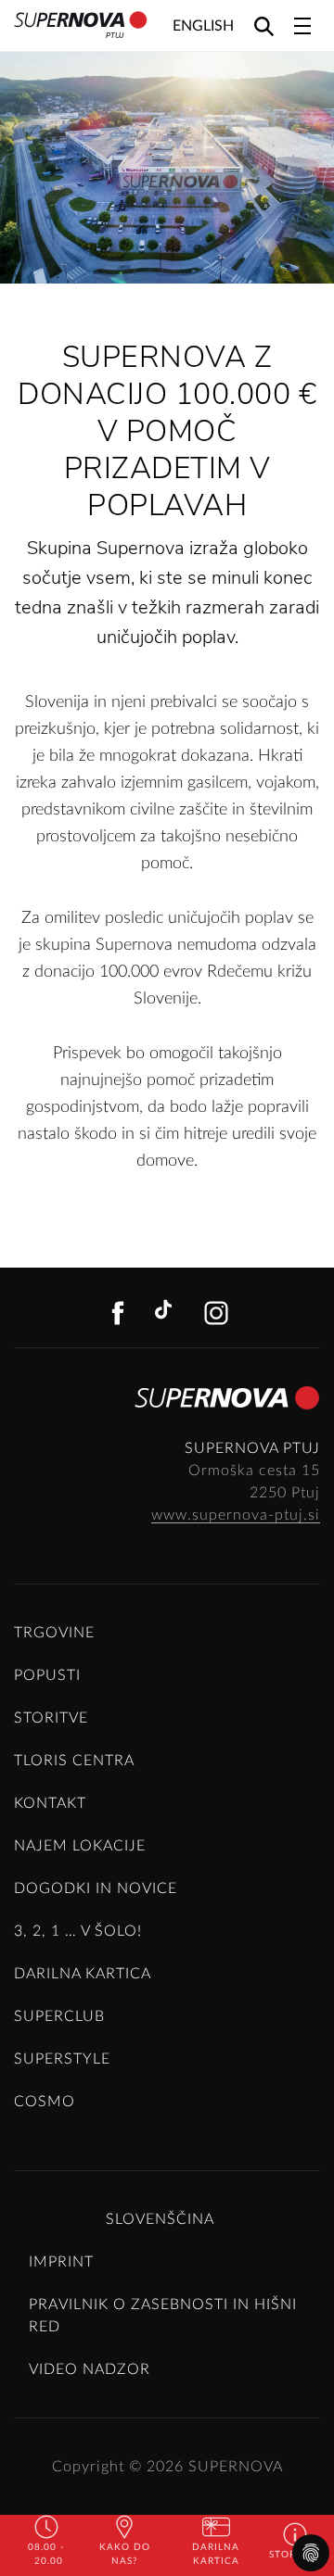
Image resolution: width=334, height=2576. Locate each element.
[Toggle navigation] (302, 26)
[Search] (264, 25)
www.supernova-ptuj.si (236, 1515)
